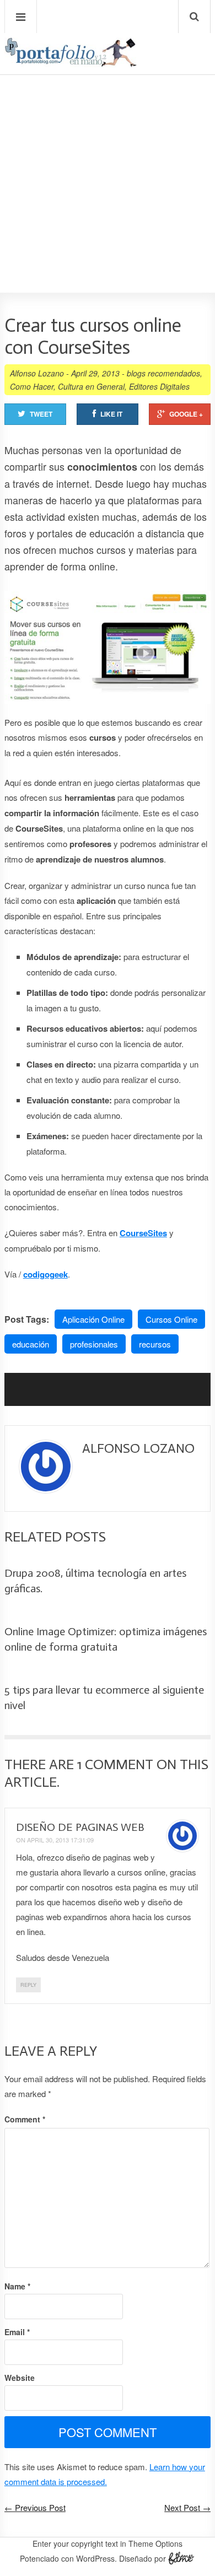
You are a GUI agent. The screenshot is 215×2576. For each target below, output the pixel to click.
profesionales (94, 1344)
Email (17, 2332)
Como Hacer (32, 386)
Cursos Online (171, 1319)
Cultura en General (91, 386)
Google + (186, 414)
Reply (28, 1985)
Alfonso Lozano (37, 373)
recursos (155, 1344)
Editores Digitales (159, 386)
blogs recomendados (163, 373)
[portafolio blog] (71, 63)
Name (17, 2286)
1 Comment (115, 1764)
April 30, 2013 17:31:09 (60, 1840)
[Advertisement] (108, 152)
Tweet (41, 414)
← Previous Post (35, 2507)
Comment (25, 2119)
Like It (111, 414)
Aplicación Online (93, 1319)
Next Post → (187, 2507)
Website (20, 2378)
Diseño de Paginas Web (80, 1827)
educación (31, 1344)
